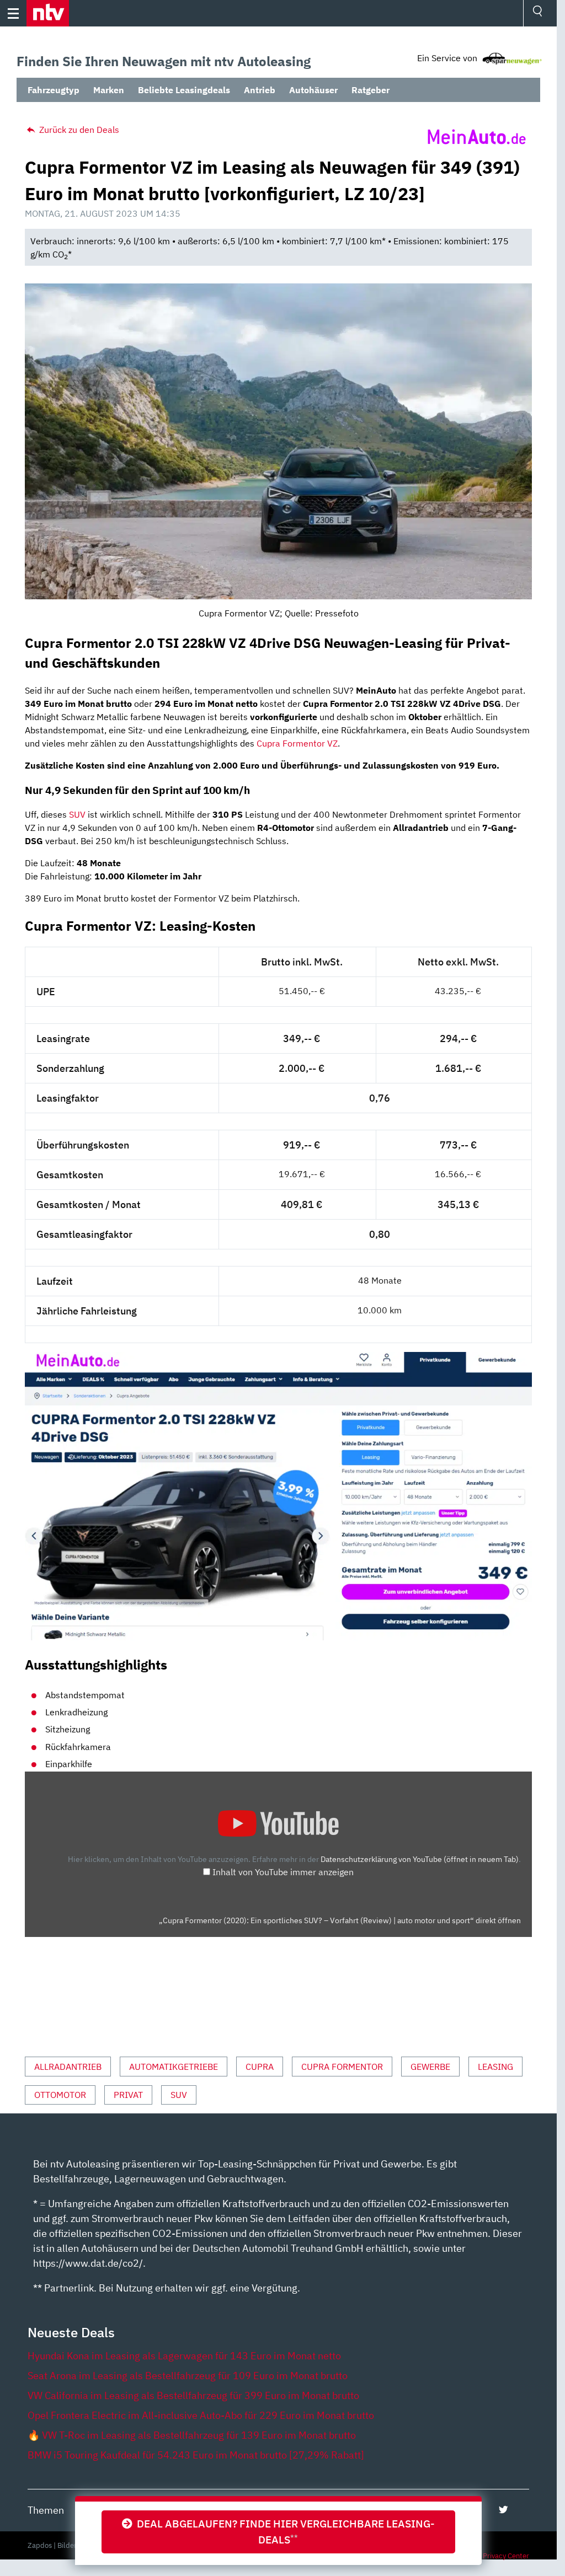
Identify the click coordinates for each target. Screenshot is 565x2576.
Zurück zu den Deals (78, 130)
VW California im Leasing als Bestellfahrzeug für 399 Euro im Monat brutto (193, 2395)
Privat (128, 2095)
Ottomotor (60, 2095)
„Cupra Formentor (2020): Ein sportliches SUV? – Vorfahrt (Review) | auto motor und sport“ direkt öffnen (340, 1920)
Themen (46, 2510)
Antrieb (260, 90)
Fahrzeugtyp (54, 90)
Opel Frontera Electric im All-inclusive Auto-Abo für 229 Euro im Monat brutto (201, 2415)
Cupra (260, 2067)
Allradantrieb (68, 2067)
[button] (48, 13)
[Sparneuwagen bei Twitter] (503, 2510)
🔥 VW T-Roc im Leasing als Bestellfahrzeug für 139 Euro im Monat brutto (192, 2435)
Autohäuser (313, 90)
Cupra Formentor (342, 2067)
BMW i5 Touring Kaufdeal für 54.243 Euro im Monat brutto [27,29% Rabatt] (196, 2455)
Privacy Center (506, 2556)
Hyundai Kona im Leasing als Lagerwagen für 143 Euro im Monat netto (184, 2356)
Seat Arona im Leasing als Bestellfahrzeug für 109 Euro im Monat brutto (188, 2376)
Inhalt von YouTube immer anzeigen (283, 1872)
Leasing (495, 2067)
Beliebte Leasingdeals (184, 90)
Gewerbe (430, 2067)
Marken (109, 90)
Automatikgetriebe (174, 2067)
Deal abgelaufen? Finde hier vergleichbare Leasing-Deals (284, 2531)
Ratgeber (371, 90)
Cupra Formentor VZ (297, 743)
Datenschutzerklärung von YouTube (420, 1859)
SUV (77, 814)
